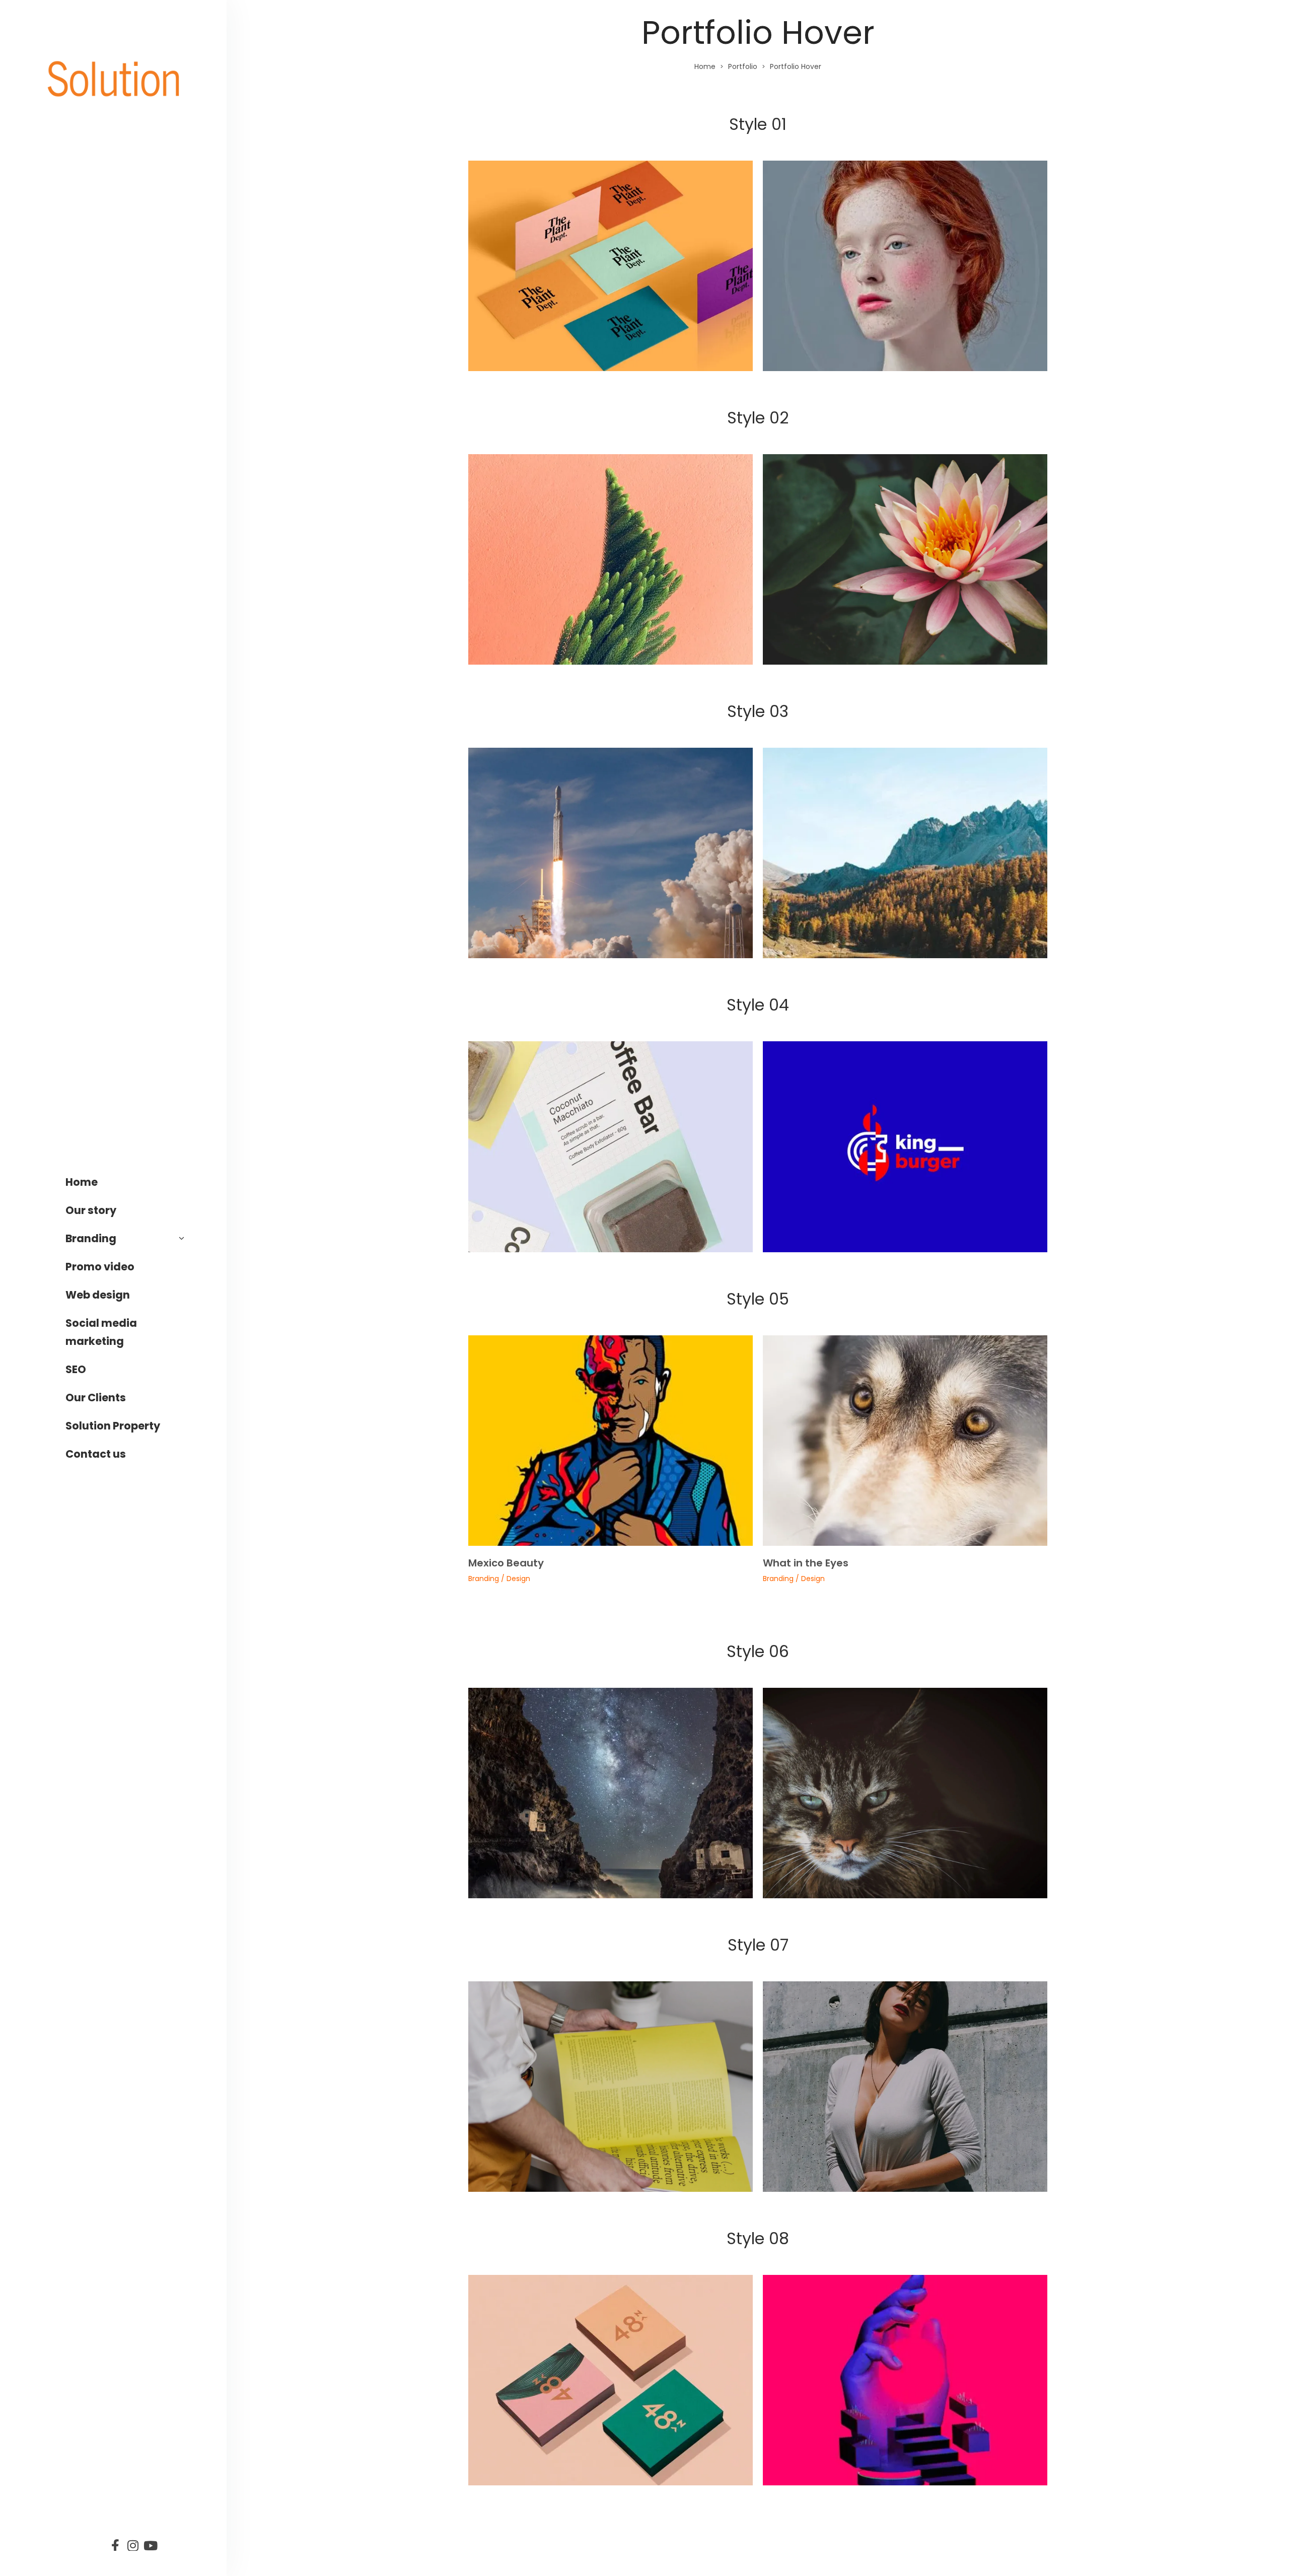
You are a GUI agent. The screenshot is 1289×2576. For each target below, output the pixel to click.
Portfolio (743, 66)
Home (82, 1182)
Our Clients (96, 1398)
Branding (91, 1238)
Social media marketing (101, 1332)
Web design (98, 1295)
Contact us (96, 1454)
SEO (76, 1369)
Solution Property (113, 1426)
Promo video (100, 1267)
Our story (91, 1210)
